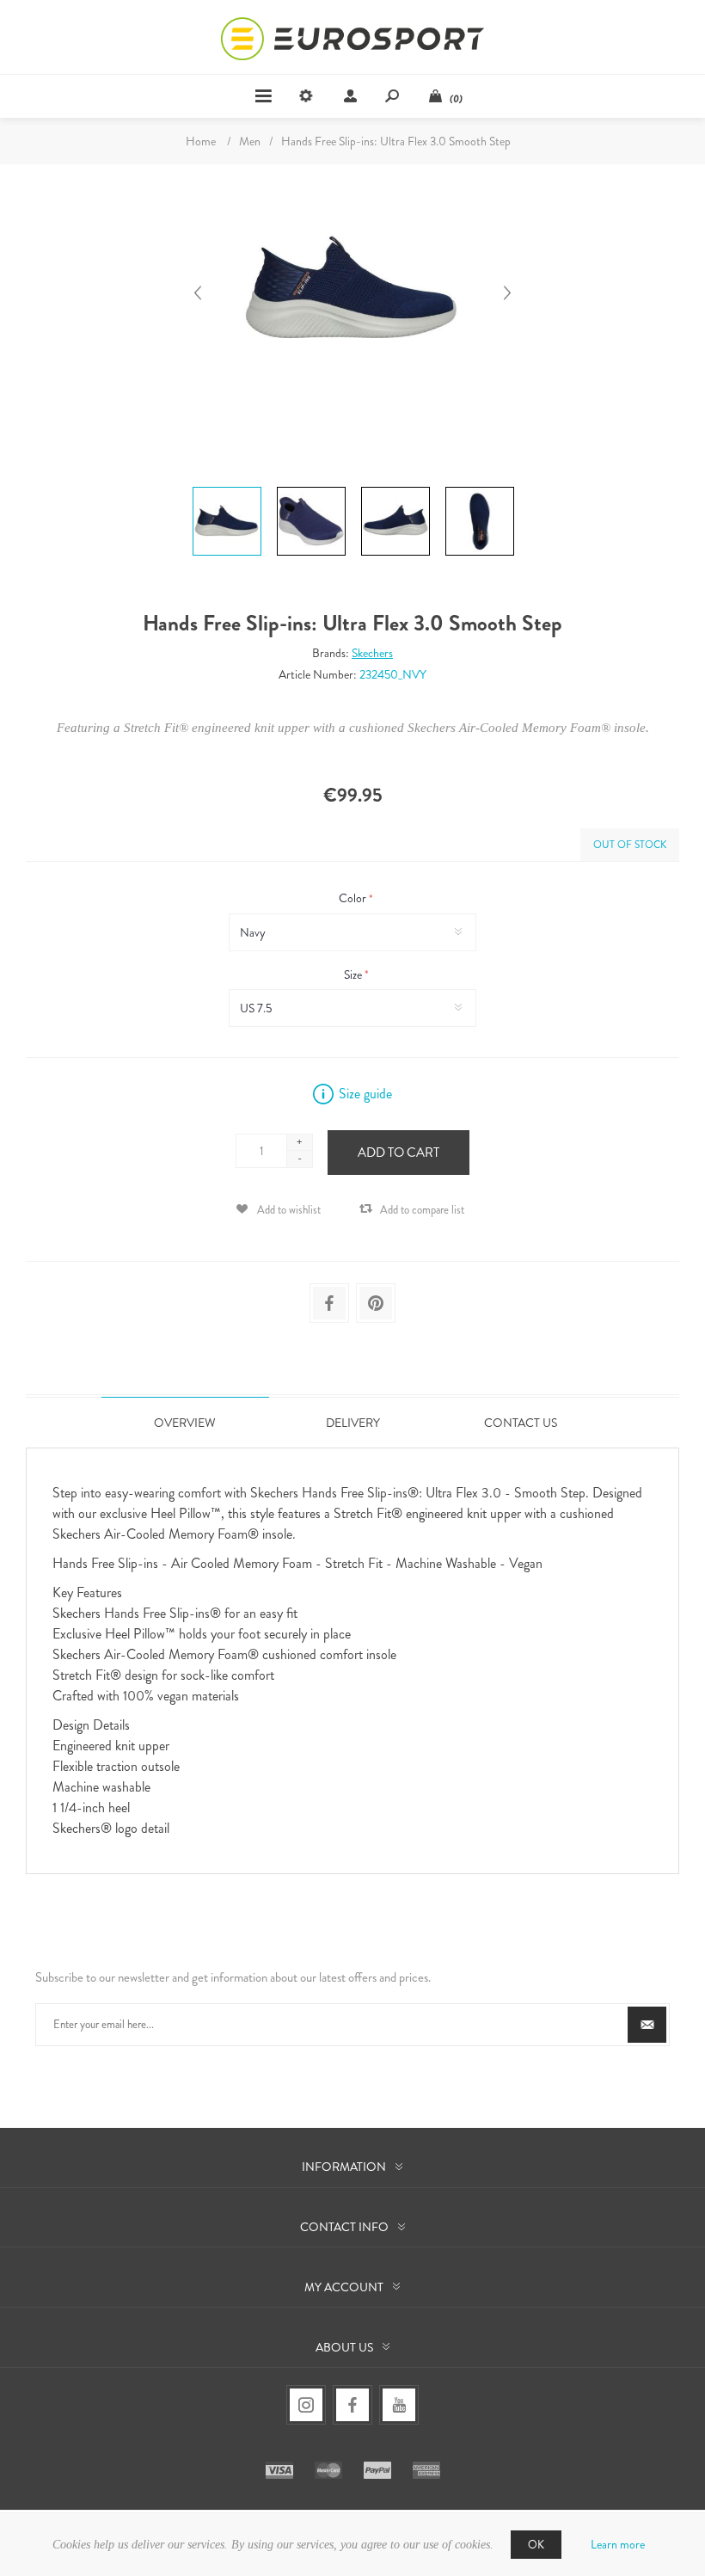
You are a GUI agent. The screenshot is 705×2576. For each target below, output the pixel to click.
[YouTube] (399, 2405)
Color (354, 899)
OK (536, 2545)
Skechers (372, 653)
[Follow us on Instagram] (306, 2405)
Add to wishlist (289, 1210)
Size (354, 974)
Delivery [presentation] (353, 1423)
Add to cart (398, 1153)
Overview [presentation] (185, 1423)
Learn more (618, 2544)
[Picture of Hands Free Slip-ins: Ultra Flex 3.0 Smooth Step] (227, 487)
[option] (227, 489)
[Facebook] (352, 2405)
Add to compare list (422, 1210)
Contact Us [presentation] (521, 1423)
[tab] (185, 1422)
